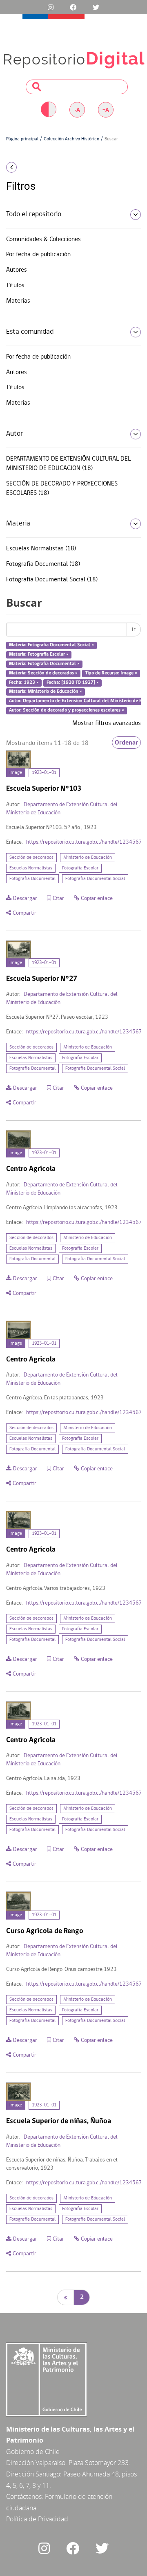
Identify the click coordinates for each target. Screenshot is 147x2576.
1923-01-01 (44, 773)
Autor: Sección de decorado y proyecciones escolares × (67, 711)
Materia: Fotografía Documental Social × (51, 645)
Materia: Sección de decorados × (43, 673)
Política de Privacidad (37, 2519)
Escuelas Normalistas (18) (41, 549)
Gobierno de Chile (33, 2452)
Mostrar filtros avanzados (107, 723)
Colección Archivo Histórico (71, 139)
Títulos (15, 286)
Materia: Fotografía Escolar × (39, 654)
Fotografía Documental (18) (43, 564)
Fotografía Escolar (80, 868)
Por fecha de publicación (38, 255)
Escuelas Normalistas (31, 868)
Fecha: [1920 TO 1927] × (73, 683)
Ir (134, 630)
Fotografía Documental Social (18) (52, 580)
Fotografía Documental (32, 879)
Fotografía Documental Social (95, 879)
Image (16, 773)
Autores (17, 270)
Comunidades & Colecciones (43, 239)
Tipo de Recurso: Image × (111, 673)
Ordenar (126, 743)
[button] (24, 167)
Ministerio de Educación (88, 858)
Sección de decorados (31, 858)
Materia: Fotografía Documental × (44, 664)
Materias (18, 301)
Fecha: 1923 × (24, 683)
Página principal (22, 139)
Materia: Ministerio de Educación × (46, 692)
